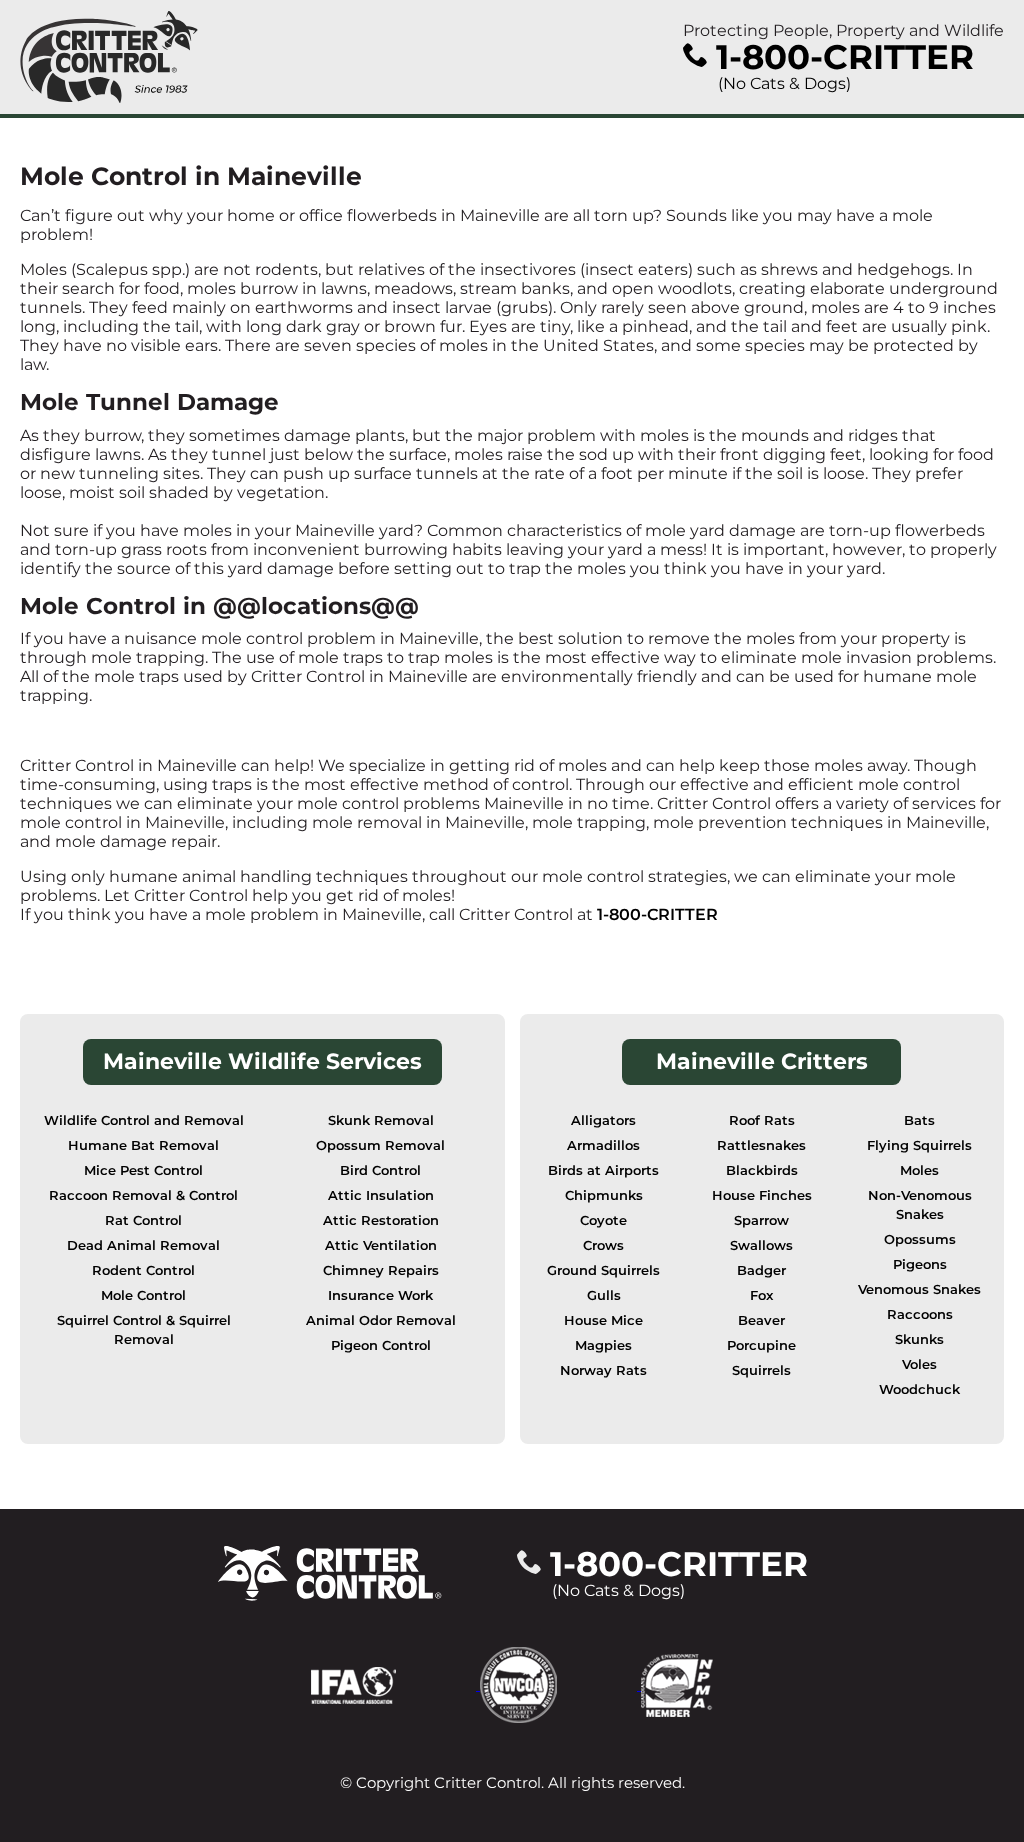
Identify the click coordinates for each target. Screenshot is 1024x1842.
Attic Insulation (381, 1195)
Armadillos (603, 1145)
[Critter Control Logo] (109, 57)
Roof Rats (762, 1120)
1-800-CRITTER (657, 914)
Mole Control (143, 1295)
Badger (761, 1270)
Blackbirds (762, 1170)
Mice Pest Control (143, 1170)
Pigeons (920, 1264)
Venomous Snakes (919, 1289)
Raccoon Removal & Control (143, 1195)
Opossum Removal (380, 1145)
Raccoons (920, 1314)
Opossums (920, 1239)
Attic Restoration (381, 1220)
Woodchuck (919, 1389)
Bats (919, 1120)
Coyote (603, 1220)
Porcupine (761, 1345)
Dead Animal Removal (143, 1245)
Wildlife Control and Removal (144, 1120)
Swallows (761, 1245)
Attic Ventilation (381, 1245)
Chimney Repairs (381, 1270)
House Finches (762, 1195)
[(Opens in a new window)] (395, 1684)
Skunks (919, 1339)
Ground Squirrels (603, 1270)
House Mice (603, 1320)
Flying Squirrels (919, 1145)
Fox (761, 1295)
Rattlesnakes (761, 1145)
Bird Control (380, 1170)
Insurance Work (380, 1295)
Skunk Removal (381, 1120)
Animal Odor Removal (381, 1320)
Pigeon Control (381, 1345)
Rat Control (143, 1220)
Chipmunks (604, 1195)
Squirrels (761, 1370)
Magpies (603, 1345)
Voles (919, 1364)
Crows (603, 1245)
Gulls (604, 1295)
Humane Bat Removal (143, 1145)
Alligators (603, 1120)
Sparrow (761, 1220)
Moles (919, 1170)
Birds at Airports (603, 1170)
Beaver (761, 1320)
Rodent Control (143, 1270)
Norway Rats (603, 1370)
